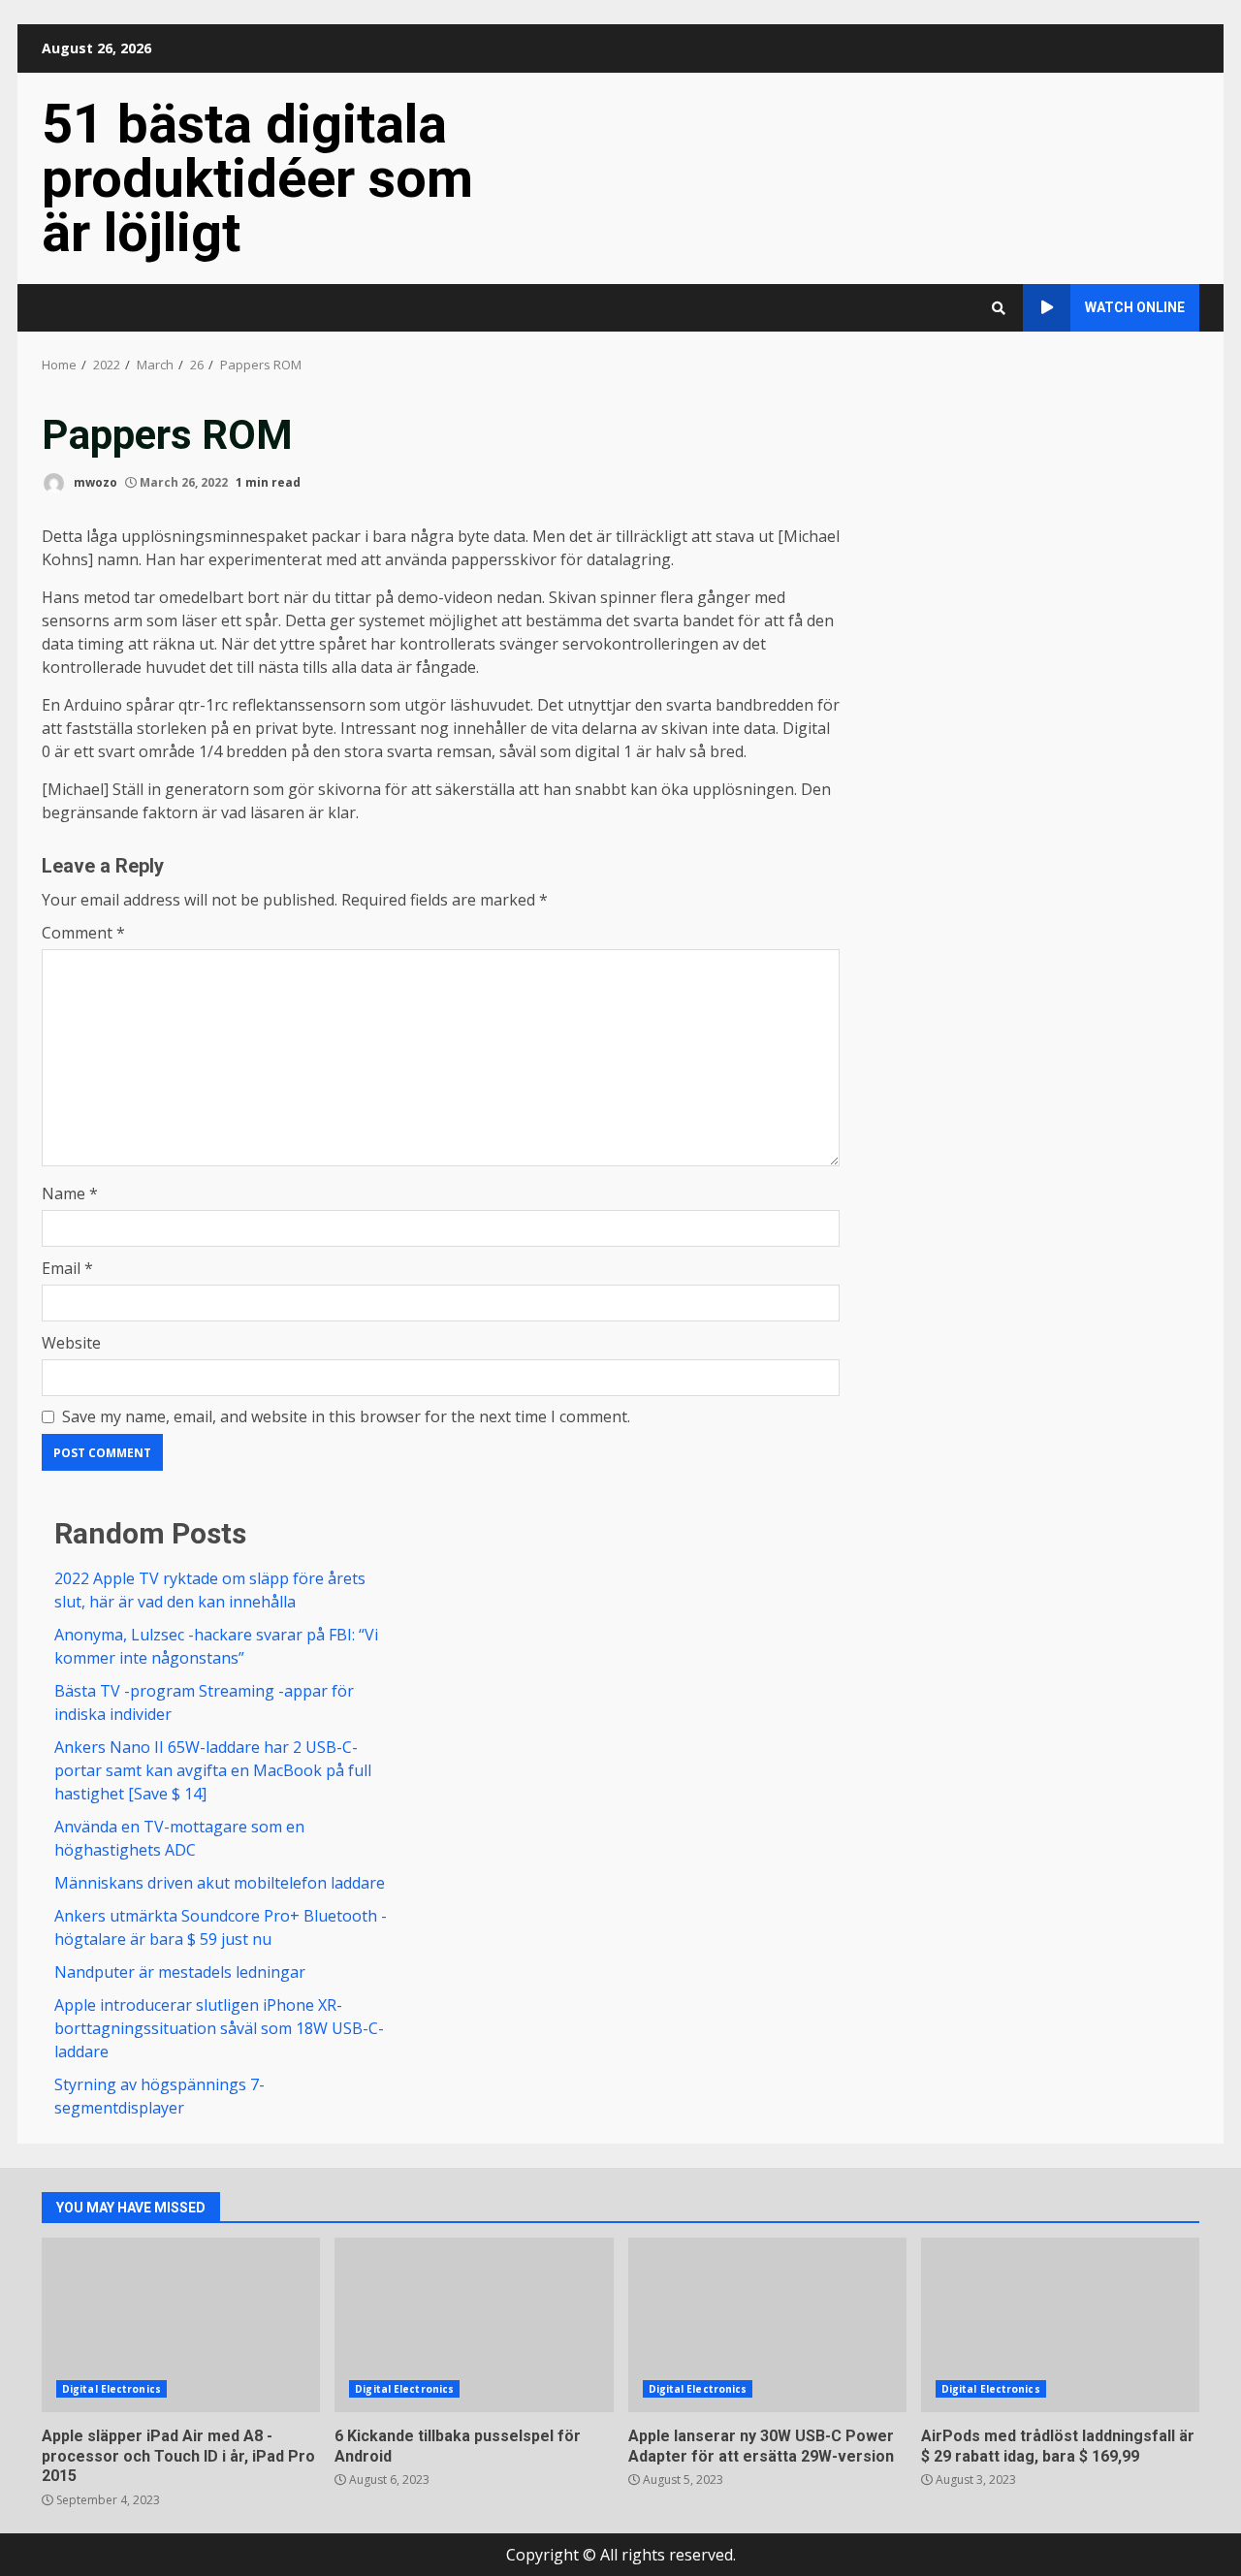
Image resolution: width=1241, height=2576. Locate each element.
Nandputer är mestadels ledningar (180, 1972)
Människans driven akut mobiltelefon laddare (220, 1883)
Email (67, 1268)
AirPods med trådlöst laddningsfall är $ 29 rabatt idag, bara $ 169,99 (1060, 2325)
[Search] (999, 308)
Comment (83, 933)
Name (70, 1193)
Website (71, 1343)
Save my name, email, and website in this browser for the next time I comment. (346, 1416)
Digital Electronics (111, 2389)
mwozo (94, 482)
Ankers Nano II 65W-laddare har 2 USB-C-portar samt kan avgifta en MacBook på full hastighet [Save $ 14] (213, 1770)
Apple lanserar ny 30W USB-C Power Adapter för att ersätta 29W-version (767, 2325)
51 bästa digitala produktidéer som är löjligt (257, 178)
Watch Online (1135, 307)
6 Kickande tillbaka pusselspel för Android (474, 2325)
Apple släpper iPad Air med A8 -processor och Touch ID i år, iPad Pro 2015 (181, 2325)
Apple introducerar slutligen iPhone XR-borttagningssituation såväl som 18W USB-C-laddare (219, 2028)
